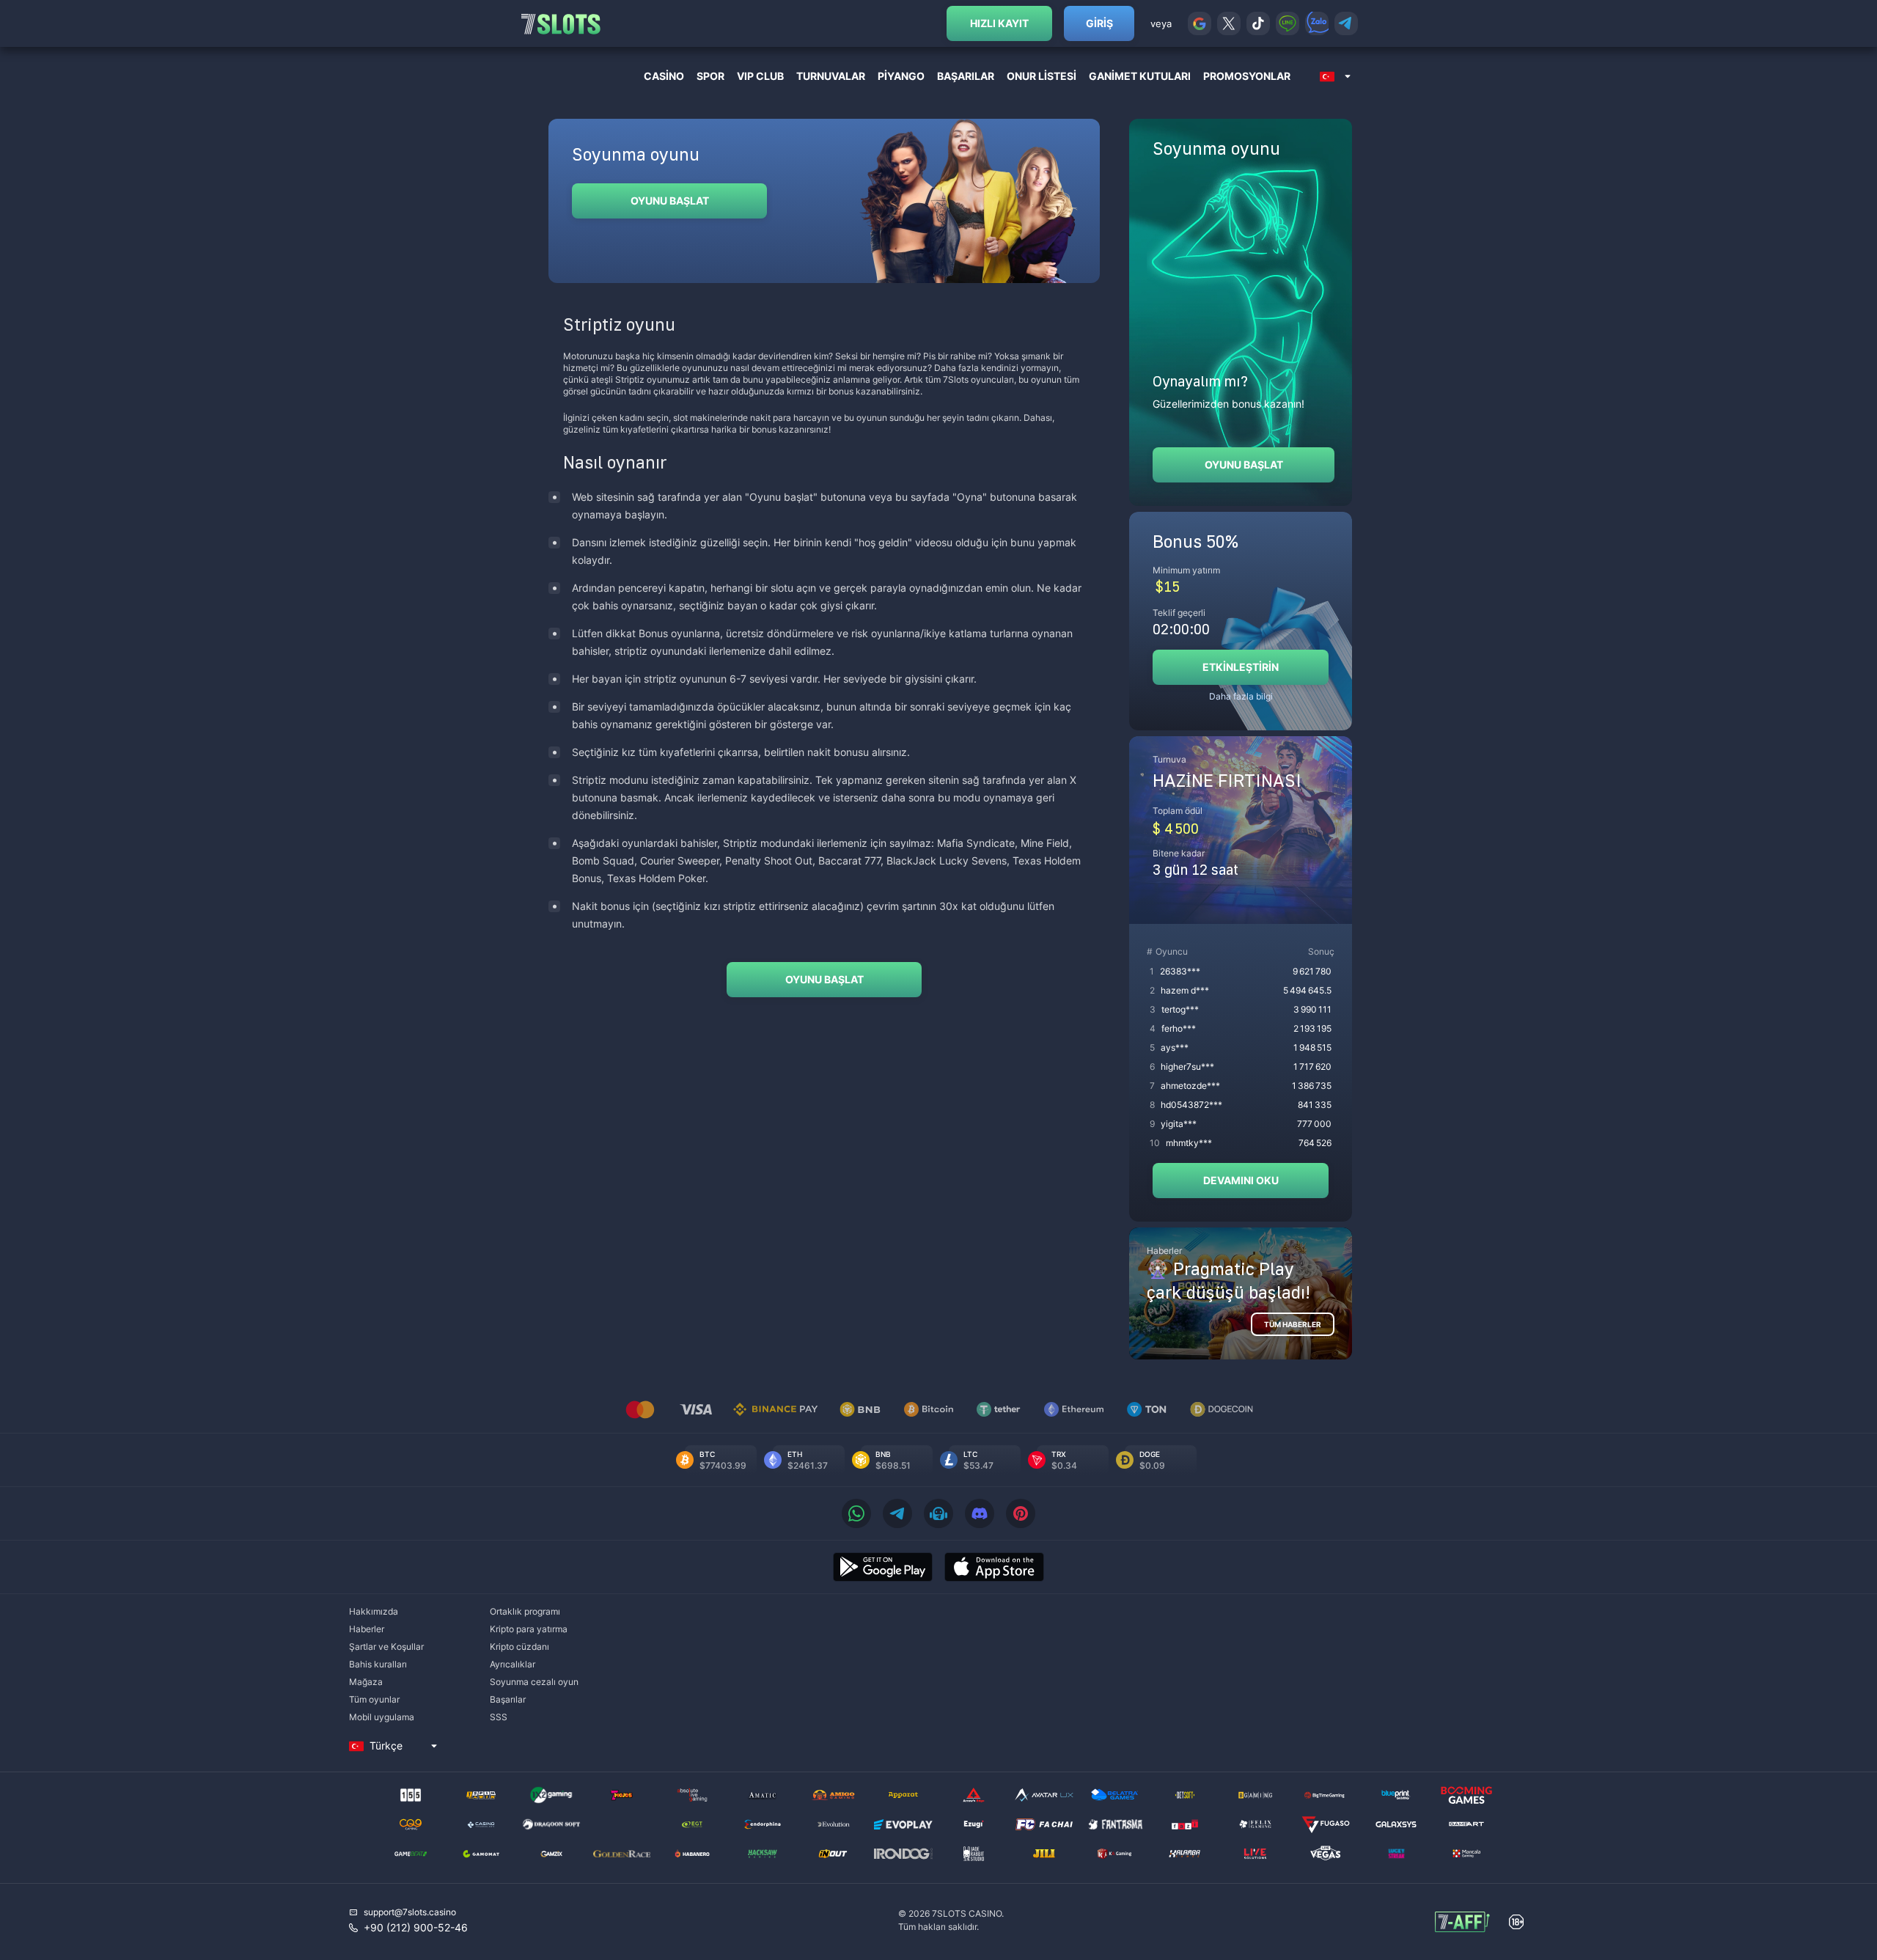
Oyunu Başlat (670, 201)
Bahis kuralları (378, 1664)
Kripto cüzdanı (519, 1647)
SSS (499, 1717)
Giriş (1099, 23)
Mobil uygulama (382, 1717)
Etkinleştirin (1241, 667)
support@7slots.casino (410, 1912)
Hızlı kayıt (999, 23)
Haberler (367, 1629)
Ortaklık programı (525, 1611)
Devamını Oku (1241, 1180)
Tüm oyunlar (374, 1699)
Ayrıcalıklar (513, 1664)
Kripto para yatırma (529, 1629)
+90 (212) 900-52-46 (416, 1927)
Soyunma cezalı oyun (534, 1682)
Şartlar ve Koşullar (386, 1647)
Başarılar (508, 1699)
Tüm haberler (1293, 1324)
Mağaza (366, 1682)
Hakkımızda (374, 1611)
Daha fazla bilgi (1241, 696)
